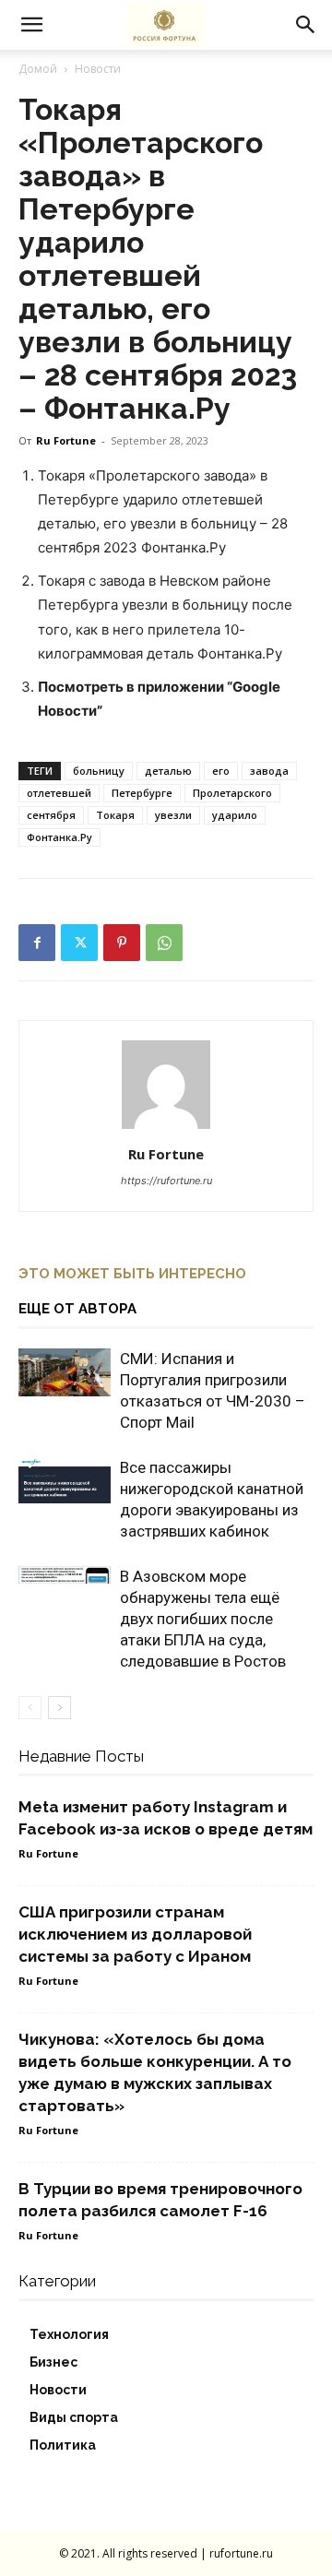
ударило (235, 815)
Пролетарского (232, 793)
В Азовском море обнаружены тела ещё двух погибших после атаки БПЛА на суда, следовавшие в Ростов (203, 1619)
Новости (98, 69)
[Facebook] (37, 943)
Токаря (115, 815)
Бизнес (53, 2362)
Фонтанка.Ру (59, 837)
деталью (168, 771)
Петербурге (142, 793)
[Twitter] (79, 943)
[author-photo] (166, 1128)
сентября (51, 815)
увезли (173, 815)
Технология (69, 2334)
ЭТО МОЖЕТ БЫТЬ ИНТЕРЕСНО (132, 1274)
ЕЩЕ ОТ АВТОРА (77, 1309)
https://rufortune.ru (166, 1181)
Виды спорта (74, 2417)
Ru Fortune (66, 440)
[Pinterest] (122, 943)
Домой (38, 69)
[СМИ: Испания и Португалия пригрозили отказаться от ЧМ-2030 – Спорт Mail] (65, 1373)
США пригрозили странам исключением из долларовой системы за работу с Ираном (135, 1934)
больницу (99, 771)
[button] (31, 25)
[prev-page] (30, 1708)
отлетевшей (59, 793)
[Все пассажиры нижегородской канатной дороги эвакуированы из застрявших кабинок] (65, 1480)
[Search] (306, 25)
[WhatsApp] (164, 943)
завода (269, 771)
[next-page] (59, 1708)
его (221, 771)
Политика (63, 2445)
